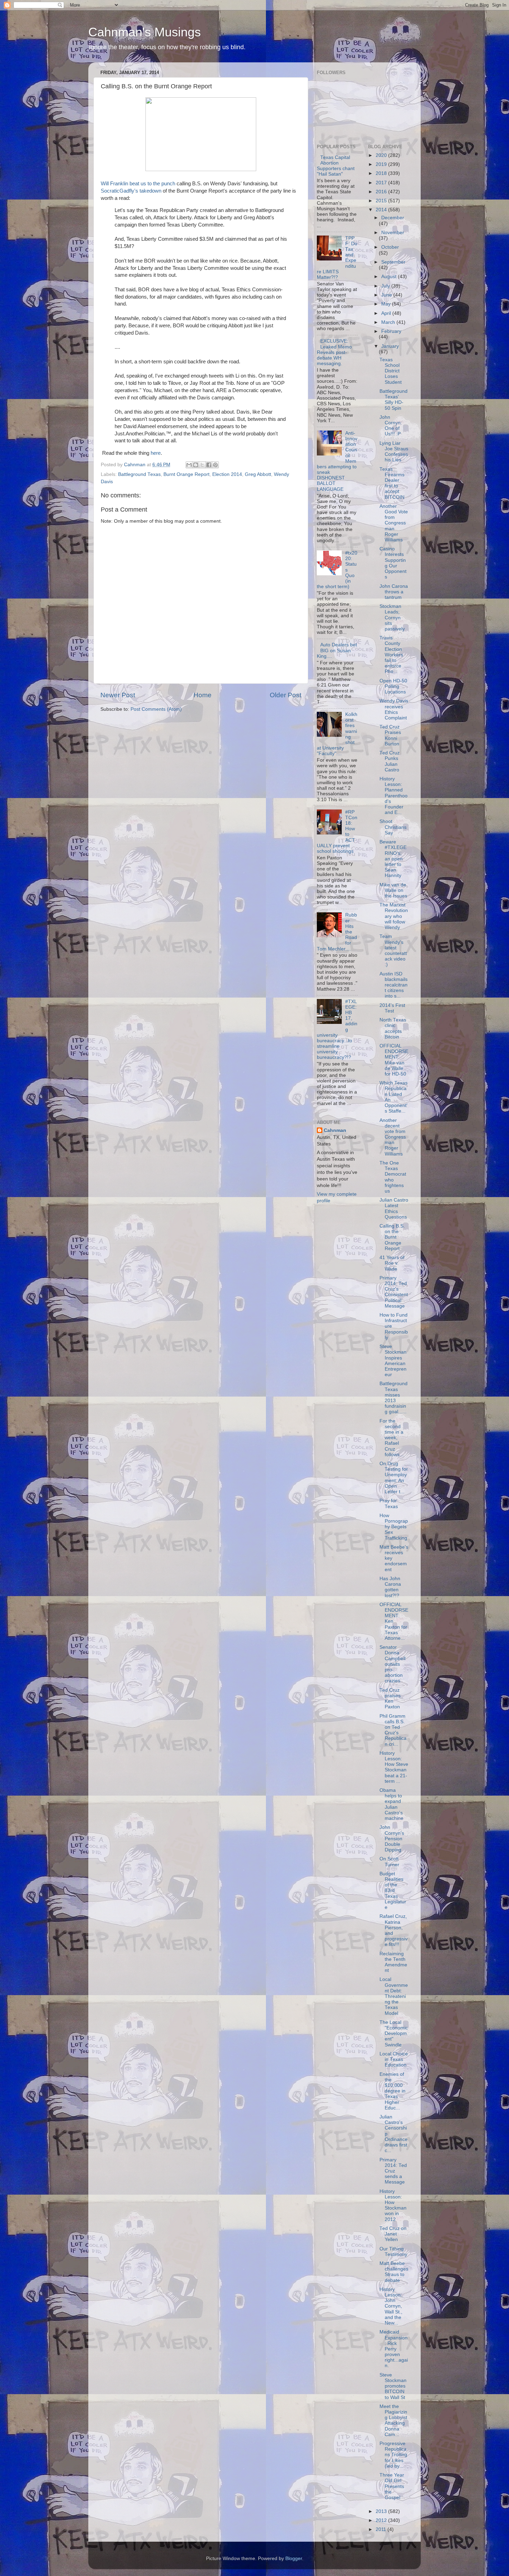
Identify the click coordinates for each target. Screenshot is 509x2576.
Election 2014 (227, 474)
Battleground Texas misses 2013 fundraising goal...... (394, 1398)
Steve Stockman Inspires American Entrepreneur (393, 1361)
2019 (382, 164)
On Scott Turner (389, 1862)
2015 (382, 201)
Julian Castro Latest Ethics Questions (394, 1209)
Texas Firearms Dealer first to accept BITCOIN (392, 483)
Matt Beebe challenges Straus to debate (394, 2272)
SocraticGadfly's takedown (131, 191)
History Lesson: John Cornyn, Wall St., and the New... (391, 2306)
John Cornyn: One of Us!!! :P (391, 426)
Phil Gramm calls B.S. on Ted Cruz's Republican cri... (393, 1730)
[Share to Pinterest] (215, 465)
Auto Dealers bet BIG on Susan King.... (337, 650)
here (156, 453)
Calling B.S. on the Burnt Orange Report (392, 1237)
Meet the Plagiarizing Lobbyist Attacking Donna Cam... (393, 2420)
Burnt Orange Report (186, 474)
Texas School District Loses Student (391, 371)
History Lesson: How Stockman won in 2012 (393, 2205)
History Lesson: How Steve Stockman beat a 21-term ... (394, 1767)
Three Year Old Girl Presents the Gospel (392, 2486)
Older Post (285, 695)
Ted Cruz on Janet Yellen (393, 2234)
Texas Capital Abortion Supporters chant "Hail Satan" (336, 166)
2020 (382, 155)
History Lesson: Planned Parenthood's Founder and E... (394, 796)
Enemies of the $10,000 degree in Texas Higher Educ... (392, 2091)
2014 (382, 210)
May (387, 304)
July (386, 286)
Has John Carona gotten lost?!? (390, 1587)
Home (203, 695)
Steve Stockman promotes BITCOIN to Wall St (393, 2386)
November (393, 233)
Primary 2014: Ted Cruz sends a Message (393, 2171)
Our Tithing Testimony (393, 2252)
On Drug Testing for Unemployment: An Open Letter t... (394, 1478)
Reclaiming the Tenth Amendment (393, 1962)
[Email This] (189, 465)
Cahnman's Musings (145, 32)
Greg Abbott (258, 474)
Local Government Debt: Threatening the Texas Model (394, 1996)
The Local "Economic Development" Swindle (394, 2034)
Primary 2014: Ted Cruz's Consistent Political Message (394, 1292)
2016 (382, 192)
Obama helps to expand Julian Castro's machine (391, 1804)
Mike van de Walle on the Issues (393, 890)
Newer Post (118, 695)
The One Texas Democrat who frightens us (393, 1177)
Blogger (294, 2559)
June (387, 295)
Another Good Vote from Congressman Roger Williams (394, 523)
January (390, 346)
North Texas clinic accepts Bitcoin (393, 1028)
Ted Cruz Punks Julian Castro (390, 761)
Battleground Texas (139, 474)
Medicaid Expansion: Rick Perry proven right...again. (394, 2349)
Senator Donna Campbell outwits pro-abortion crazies (392, 1664)
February (391, 331)
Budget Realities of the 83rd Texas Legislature (393, 1891)
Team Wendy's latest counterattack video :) (393, 950)
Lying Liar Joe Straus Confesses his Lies (394, 452)
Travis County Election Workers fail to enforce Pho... (391, 655)
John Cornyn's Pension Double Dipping (392, 1839)
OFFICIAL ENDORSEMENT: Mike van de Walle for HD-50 (394, 1060)
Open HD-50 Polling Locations (393, 686)
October (390, 247)
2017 (382, 183)
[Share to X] (202, 465)
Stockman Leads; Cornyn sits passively (392, 618)
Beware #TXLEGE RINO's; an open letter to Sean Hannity (393, 859)
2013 (382, 2511)
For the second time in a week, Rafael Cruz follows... (392, 1438)
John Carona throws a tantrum (394, 592)
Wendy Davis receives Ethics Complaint (394, 709)
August (390, 277)
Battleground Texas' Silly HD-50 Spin (394, 400)
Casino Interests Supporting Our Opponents (393, 563)
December (393, 218)
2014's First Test (392, 1008)
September (393, 262)
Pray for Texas (389, 1503)
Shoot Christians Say (393, 827)
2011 (382, 2529)
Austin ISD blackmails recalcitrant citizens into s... (394, 985)
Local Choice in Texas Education (394, 2059)
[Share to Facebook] (209, 465)
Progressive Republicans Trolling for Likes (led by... (393, 2455)
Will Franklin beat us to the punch (138, 184)
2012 (382, 2520)
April (387, 313)
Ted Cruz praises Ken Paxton (390, 1699)
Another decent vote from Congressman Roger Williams (393, 1137)
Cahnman (335, 1130)
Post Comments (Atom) (156, 709)
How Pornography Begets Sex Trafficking (394, 1527)
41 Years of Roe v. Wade (392, 1263)
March (389, 322)
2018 (382, 173)
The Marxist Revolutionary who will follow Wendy (394, 916)
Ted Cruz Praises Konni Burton (390, 735)
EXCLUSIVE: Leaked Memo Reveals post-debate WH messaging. (334, 352)
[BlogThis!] (196, 465)
